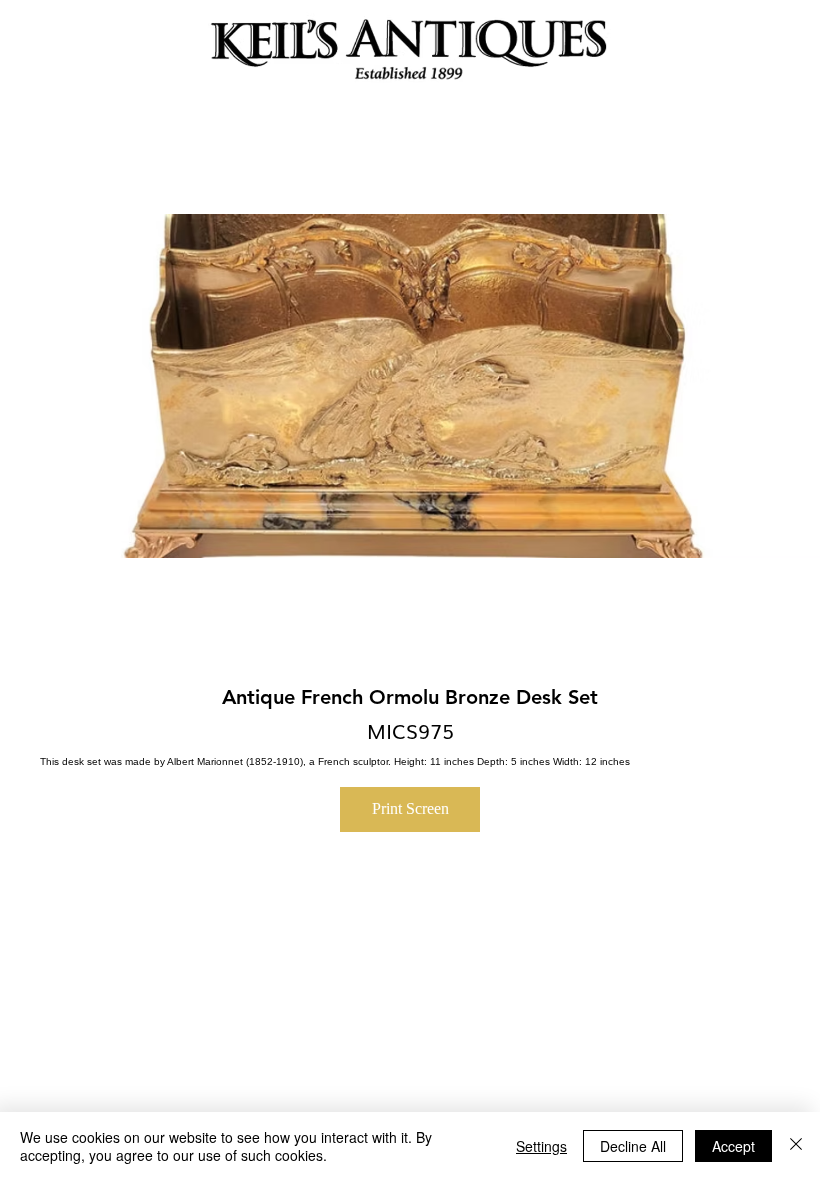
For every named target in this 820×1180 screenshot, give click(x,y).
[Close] (796, 1146)
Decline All (633, 1146)
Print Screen (410, 808)
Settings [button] (541, 1146)
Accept (733, 1146)
